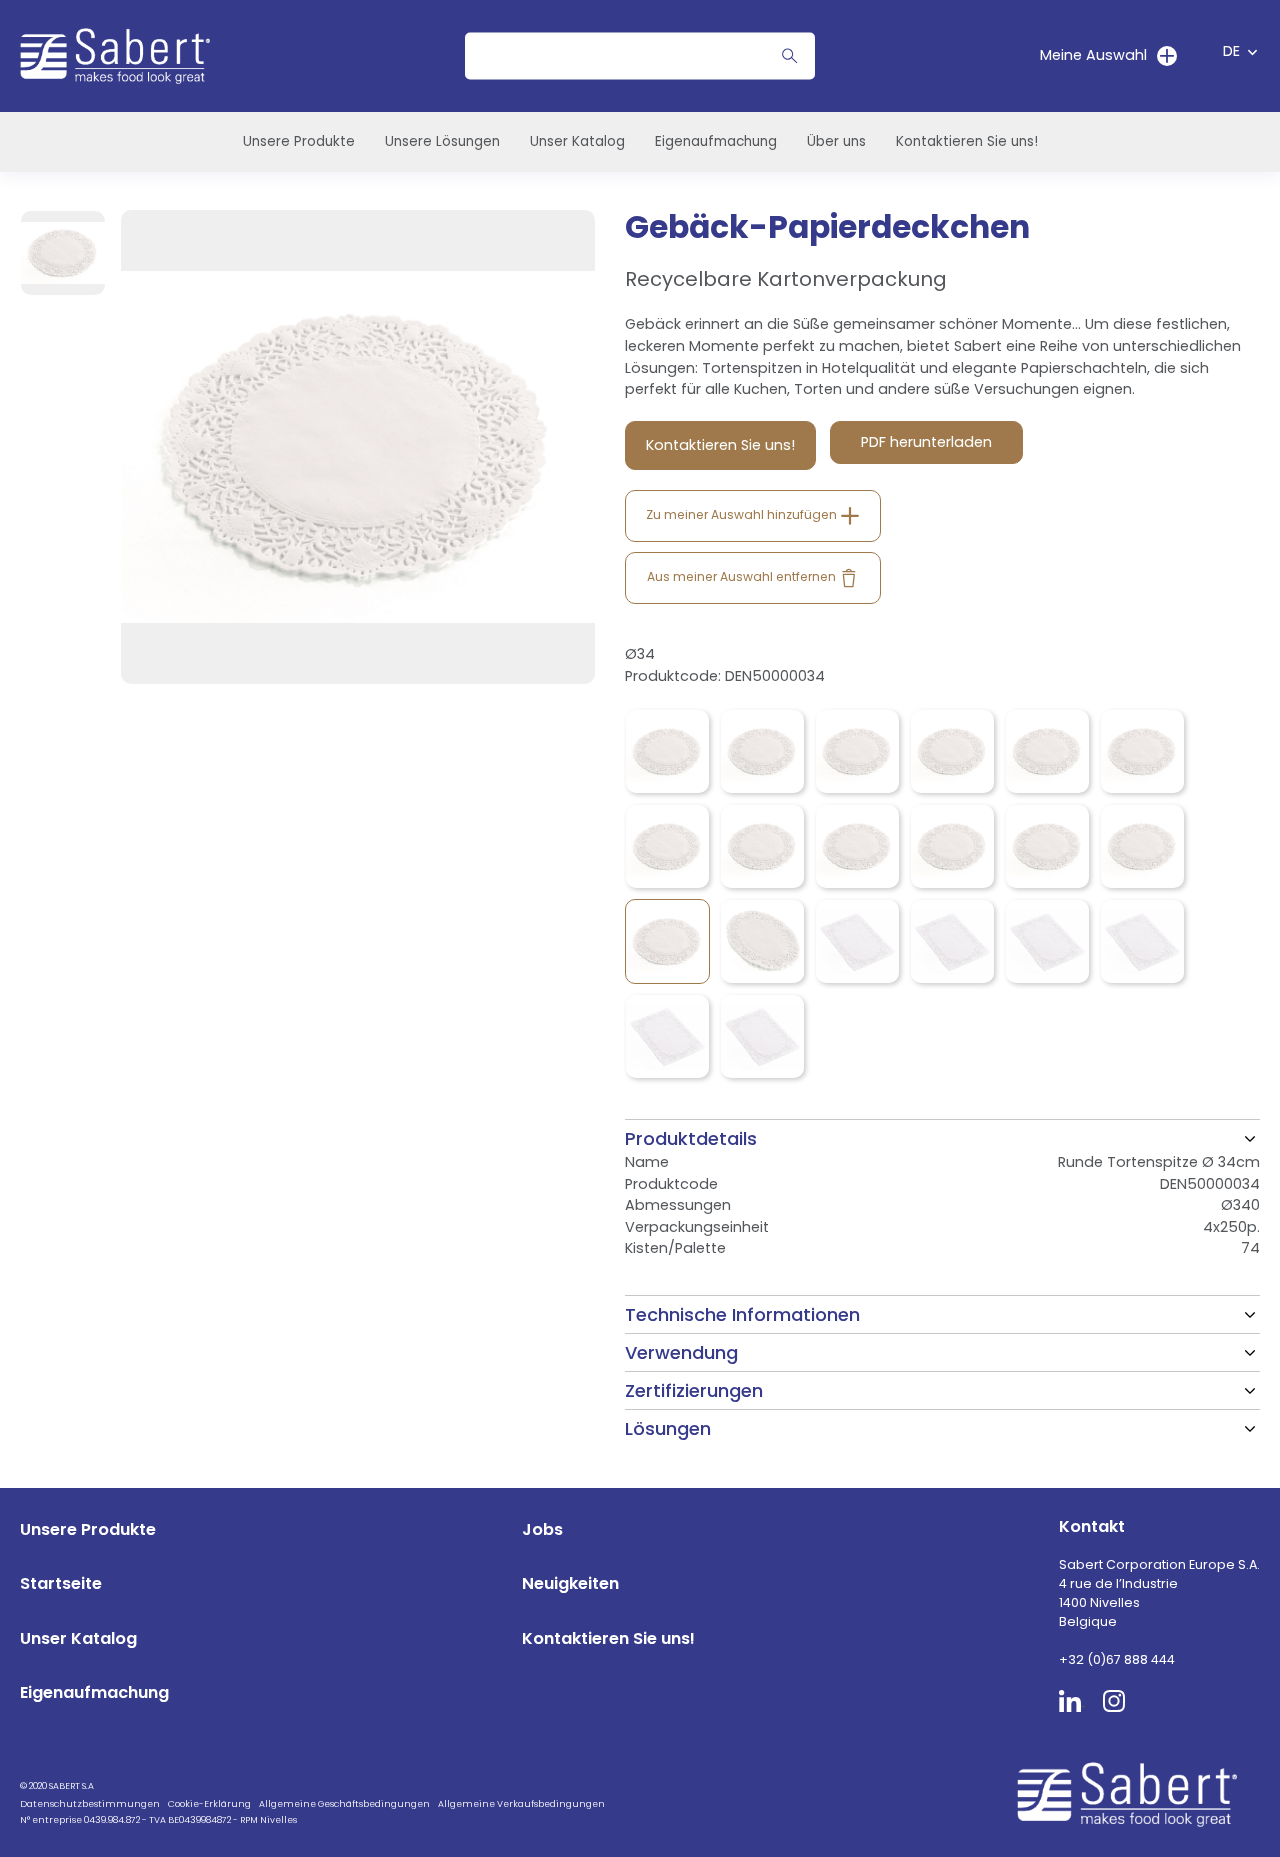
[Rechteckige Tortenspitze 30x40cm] (1142, 941)
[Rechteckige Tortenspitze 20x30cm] (952, 941)
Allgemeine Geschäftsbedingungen (344, 1804)
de (1231, 51)
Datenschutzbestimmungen (90, 1804)
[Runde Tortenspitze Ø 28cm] (952, 846)
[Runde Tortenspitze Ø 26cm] (857, 846)
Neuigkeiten (570, 1583)
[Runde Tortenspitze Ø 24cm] (762, 846)
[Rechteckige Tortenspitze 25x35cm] (1047, 941)
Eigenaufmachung (716, 141)
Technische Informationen (742, 1314)
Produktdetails (691, 1138)
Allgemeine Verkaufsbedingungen (521, 1804)
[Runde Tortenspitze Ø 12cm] (762, 751)
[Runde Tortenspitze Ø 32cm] (1142, 846)
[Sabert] (1134, 1794)
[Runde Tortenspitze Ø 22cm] (667, 846)
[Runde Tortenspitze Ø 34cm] (667, 941)
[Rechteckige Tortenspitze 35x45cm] (667, 1036)
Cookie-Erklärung (209, 1804)
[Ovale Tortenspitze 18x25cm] (762, 941)
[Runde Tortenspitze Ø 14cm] (857, 751)
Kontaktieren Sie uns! (967, 141)
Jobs (542, 1529)
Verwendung (681, 1352)
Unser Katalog (577, 141)
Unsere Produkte (299, 141)
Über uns (836, 141)
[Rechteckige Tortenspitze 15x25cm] (857, 941)
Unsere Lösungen (442, 141)
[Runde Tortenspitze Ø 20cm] (1142, 751)
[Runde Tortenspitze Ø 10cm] (667, 751)
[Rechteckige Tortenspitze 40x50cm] (762, 1036)
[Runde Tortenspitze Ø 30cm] (1047, 846)
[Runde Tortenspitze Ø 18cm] (1047, 751)
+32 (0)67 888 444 (1117, 1659)
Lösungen (668, 1428)
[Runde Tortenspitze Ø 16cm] (952, 751)
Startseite (61, 1583)
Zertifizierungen (694, 1390)
